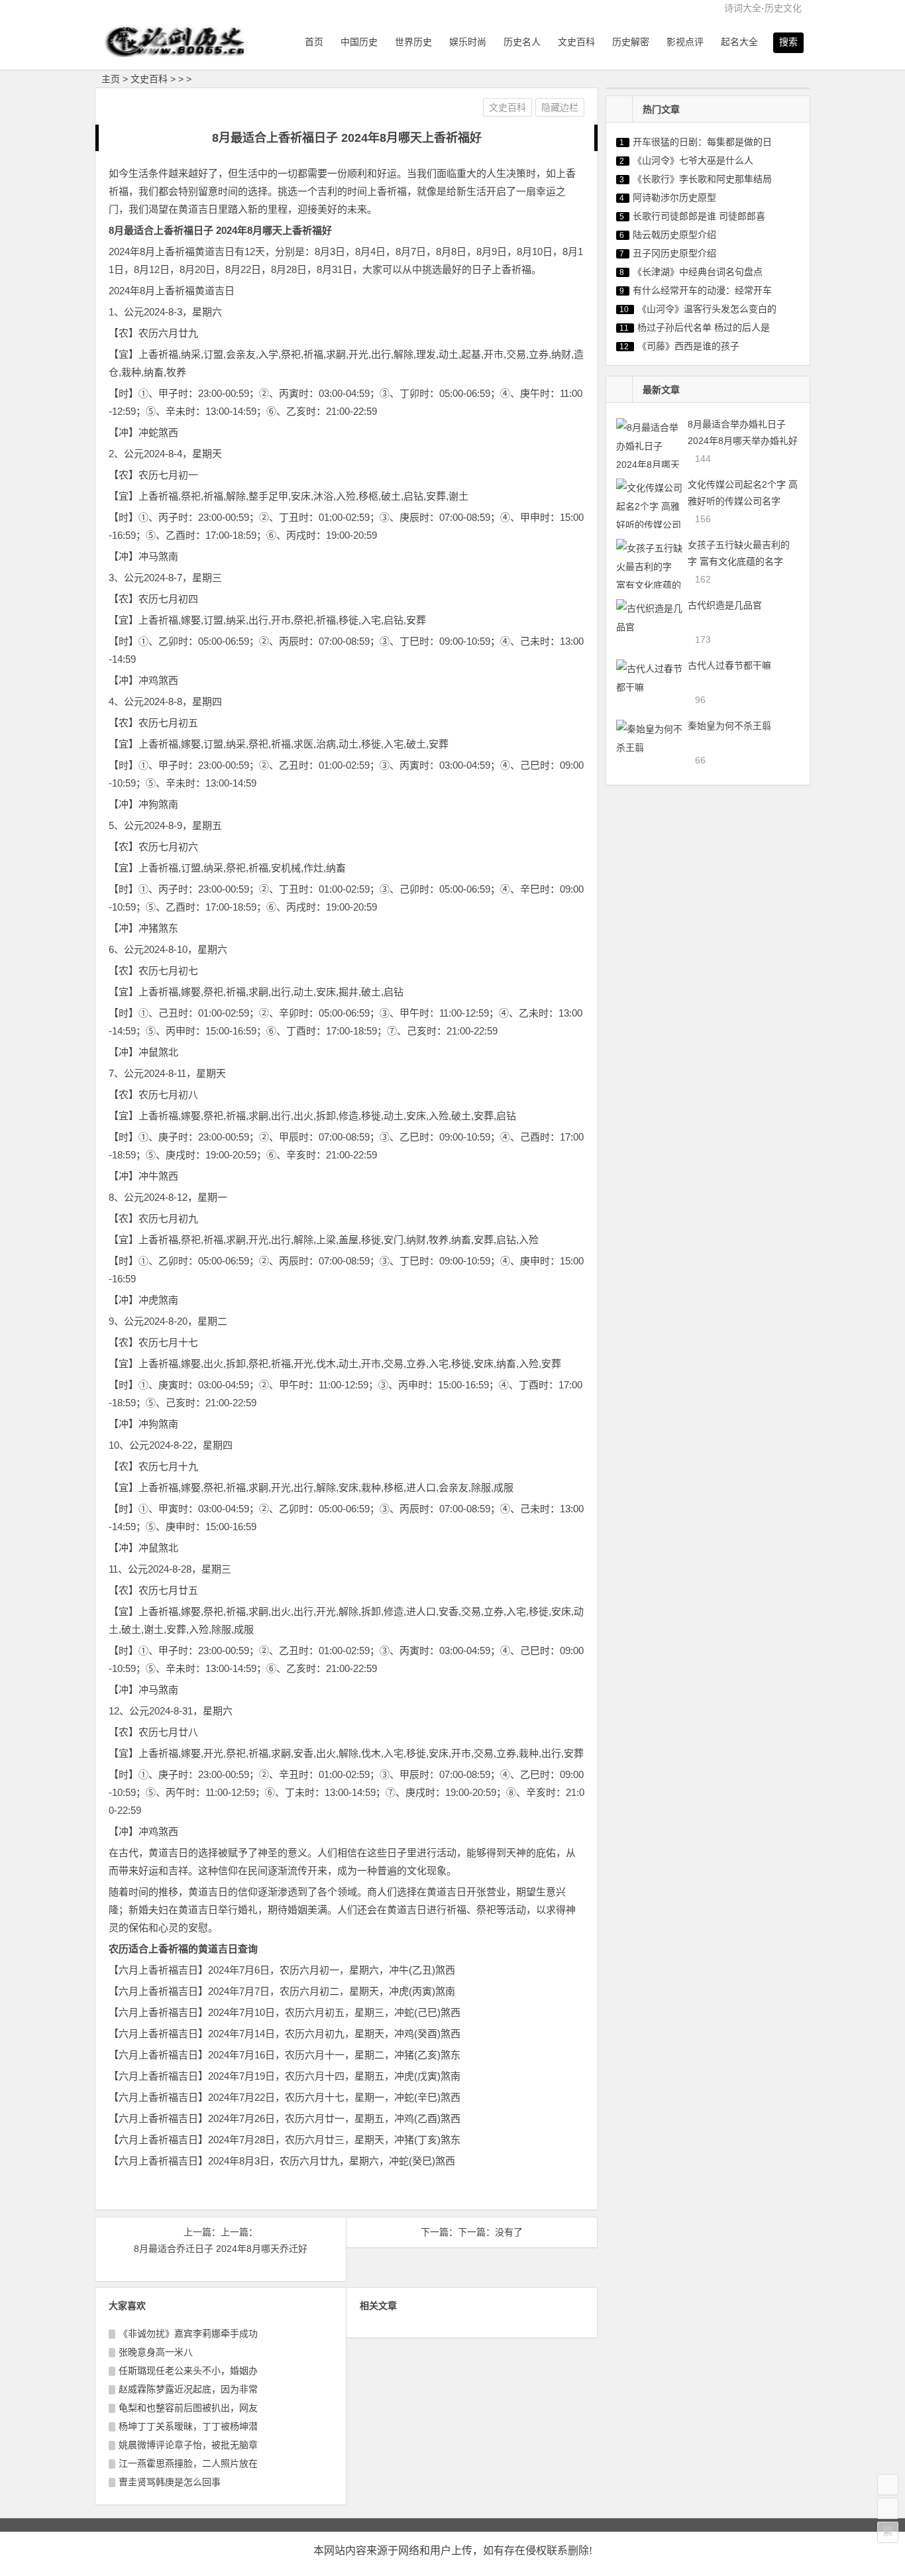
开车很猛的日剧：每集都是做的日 (702, 142)
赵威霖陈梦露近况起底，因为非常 (188, 2389)
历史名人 (522, 42)
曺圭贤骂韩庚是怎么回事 (170, 2482)
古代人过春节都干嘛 (729, 665)
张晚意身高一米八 (156, 2352)
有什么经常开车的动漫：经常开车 (702, 290)
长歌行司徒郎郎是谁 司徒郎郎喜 (699, 216)
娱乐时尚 (468, 42)
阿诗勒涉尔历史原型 (674, 197)
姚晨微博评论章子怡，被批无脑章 (188, 2445)
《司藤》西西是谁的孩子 (688, 346)
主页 (111, 79)
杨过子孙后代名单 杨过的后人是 (704, 327)
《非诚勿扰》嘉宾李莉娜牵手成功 (188, 2333)
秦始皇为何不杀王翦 (729, 726)
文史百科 (576, 42)
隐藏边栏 (560, 107)
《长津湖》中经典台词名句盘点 (698, 272)
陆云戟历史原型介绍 (674, 235)
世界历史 (413, 42)
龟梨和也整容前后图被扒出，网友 (188, 2408)
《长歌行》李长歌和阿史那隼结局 (702, 179)
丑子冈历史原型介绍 (674, 253)
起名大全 (739, 42)
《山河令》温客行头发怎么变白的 (707, 309)
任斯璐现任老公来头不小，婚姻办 (188, 2371)
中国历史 (359, 42)
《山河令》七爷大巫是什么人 (693, 160)
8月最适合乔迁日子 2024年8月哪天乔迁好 (221, 2249)
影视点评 (685, 42)
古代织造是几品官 (725, 605)
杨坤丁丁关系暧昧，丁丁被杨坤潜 (188, 2426)
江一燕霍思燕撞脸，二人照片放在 (188, 2463)
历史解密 (631, 42)
